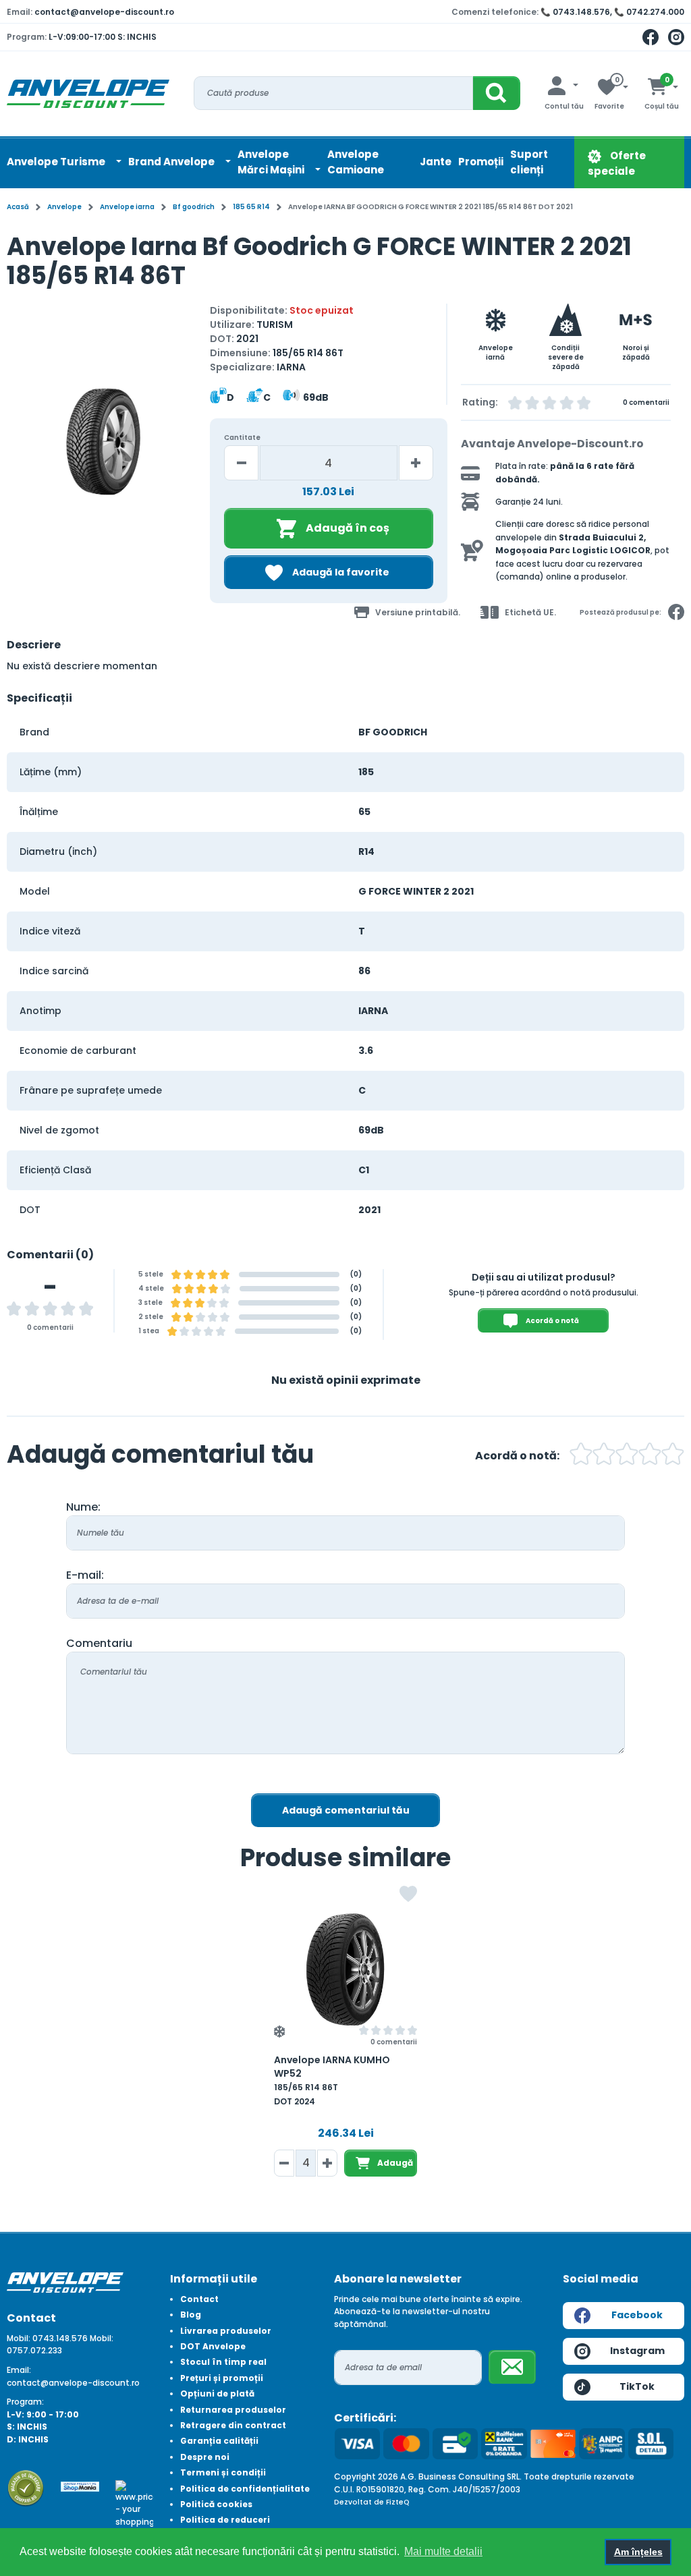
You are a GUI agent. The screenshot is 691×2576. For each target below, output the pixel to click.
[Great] (650, 1456)
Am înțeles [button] (638, 2552)
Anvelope (64, 207)
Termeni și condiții (223, 2472)
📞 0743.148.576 (575, 12)
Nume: (83, 1507)
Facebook (637, 2315)
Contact (199, 2299)
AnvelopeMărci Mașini (272, 162)
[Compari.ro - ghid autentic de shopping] (26, 2487)
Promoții (481, 162)
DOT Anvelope (213, 2346)
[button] (19, 448)
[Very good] (627, 1456)
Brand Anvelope (172, 162)
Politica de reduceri (225, 2520)
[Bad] (581, 1456)
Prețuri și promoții (222, 2378)
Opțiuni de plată (217, 2393)
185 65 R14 (251, 207)
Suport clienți (529, 162)
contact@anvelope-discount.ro (104, 12)
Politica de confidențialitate (245, 2489)
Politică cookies (216, 2504)
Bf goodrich (194, 207)
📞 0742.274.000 (649, 12)
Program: (25, 2402)
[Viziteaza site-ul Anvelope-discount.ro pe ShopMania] (80, 2486)
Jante (436, 162)
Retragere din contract (233, 2425)
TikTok (637, 2386)
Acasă (18, 207)
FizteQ (398, 2502)
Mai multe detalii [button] (443, 2551)
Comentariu (99, 1643)
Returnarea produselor (233, 2410)
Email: (19, 2370)
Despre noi (205, 2457)
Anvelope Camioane (356, 162)
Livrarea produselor (226, 2331)
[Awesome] (673, 1456)
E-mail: (85, 1575)
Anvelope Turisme (57, 162)
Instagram (637, 2351)
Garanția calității (219, 2441)
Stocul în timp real (223, 2362)
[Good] (604, 1456)
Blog (191, 2315)
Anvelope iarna (127, 207)
